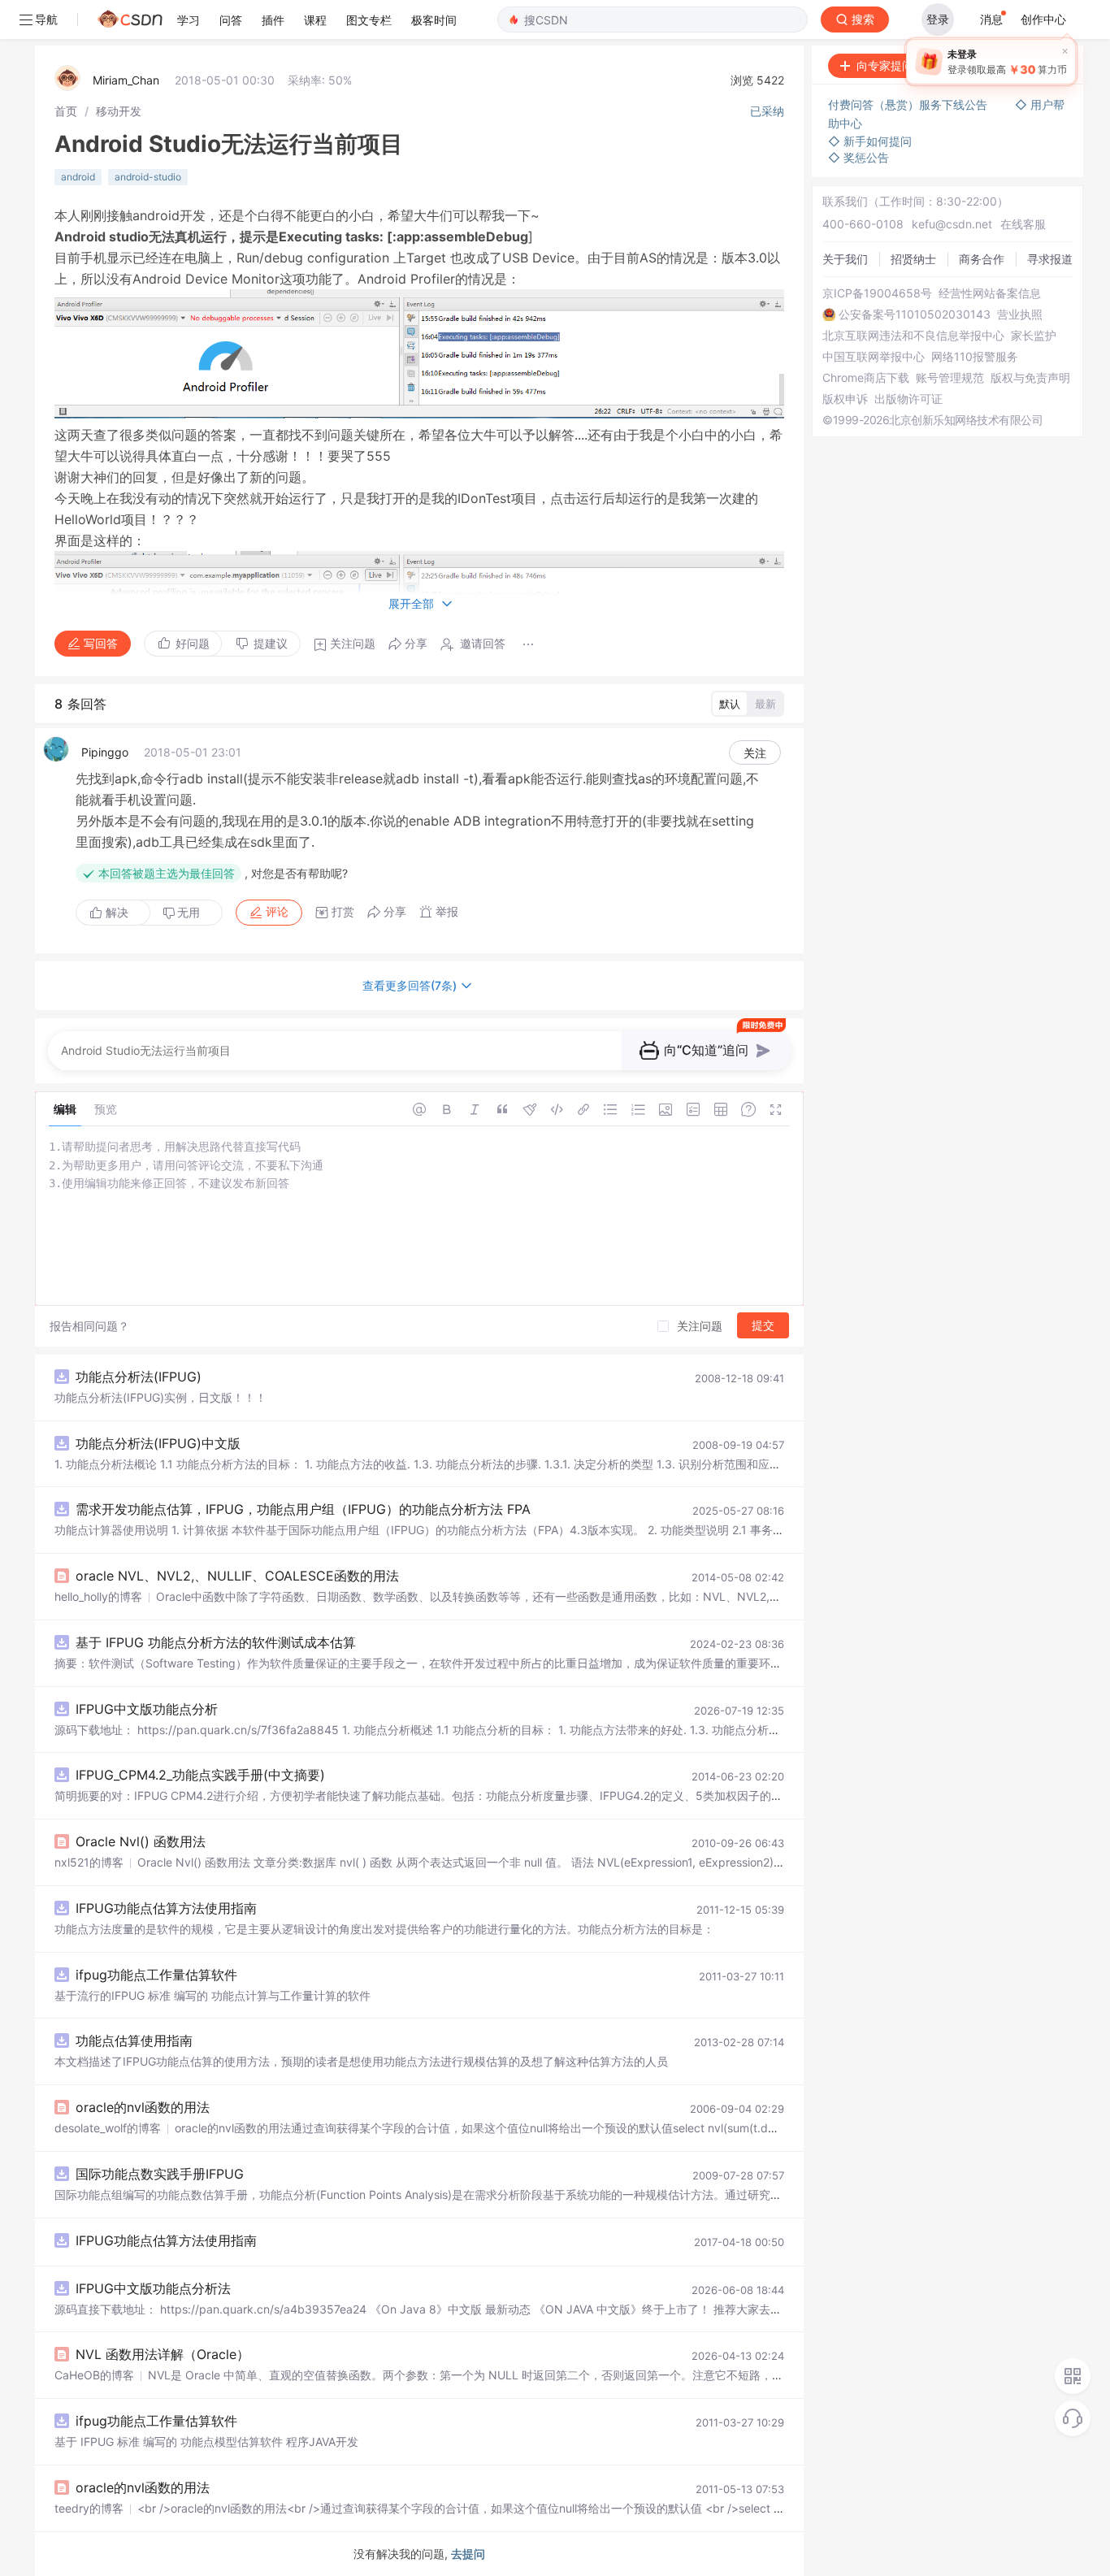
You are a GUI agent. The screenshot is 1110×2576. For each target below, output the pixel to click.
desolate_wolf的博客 (108, 2128)
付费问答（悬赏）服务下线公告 (909, 104)
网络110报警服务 (975, 357)
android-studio (148, 177)
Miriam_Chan (126, 80)
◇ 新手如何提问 (870, 141)
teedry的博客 (89, 2508)
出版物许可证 (908, 399)
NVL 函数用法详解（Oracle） (163, 2354)
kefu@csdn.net (952, 224)
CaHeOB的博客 (94, 2375)
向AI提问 (1032, 65)
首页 (66, 111)
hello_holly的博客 (98, 1596)
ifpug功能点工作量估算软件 (156, 1975)
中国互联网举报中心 (874, 357)
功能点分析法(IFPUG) (139, 1377)
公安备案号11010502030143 (915, 314)
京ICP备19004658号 (877, 293)
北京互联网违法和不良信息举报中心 (913, 336)
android (78, 177)
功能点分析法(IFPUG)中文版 (158, 1443)
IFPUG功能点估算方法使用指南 (166, 1908)
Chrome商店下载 (866, 378)
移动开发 (119, 111)
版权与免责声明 (1030, 378)
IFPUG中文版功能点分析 (147, 1709)
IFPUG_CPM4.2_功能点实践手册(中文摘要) (200, 1775)
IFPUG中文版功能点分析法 (153, 2288)
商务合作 (982, 259)
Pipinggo (105, 752)
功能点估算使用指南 (134, 2040)
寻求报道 (1050, 259)
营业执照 (1020, 314)
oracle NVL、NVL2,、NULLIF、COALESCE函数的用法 (237, 1576)
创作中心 (1043, 19)
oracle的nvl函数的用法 (143, 2107)
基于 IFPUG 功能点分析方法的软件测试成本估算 (216, 1642)
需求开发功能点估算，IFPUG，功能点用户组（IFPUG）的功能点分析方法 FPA (303, 1509)
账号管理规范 (950, 378)
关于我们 (845, 259)
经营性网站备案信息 (990, 293)
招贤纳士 (913, 259)
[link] (66, 111)
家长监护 (1034, 336)
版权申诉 (845, 399)
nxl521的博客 (89, 1862)
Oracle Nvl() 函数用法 (141, 1841)
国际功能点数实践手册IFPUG (160, 2174)
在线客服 (1023, 224)
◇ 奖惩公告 (859, 157)
